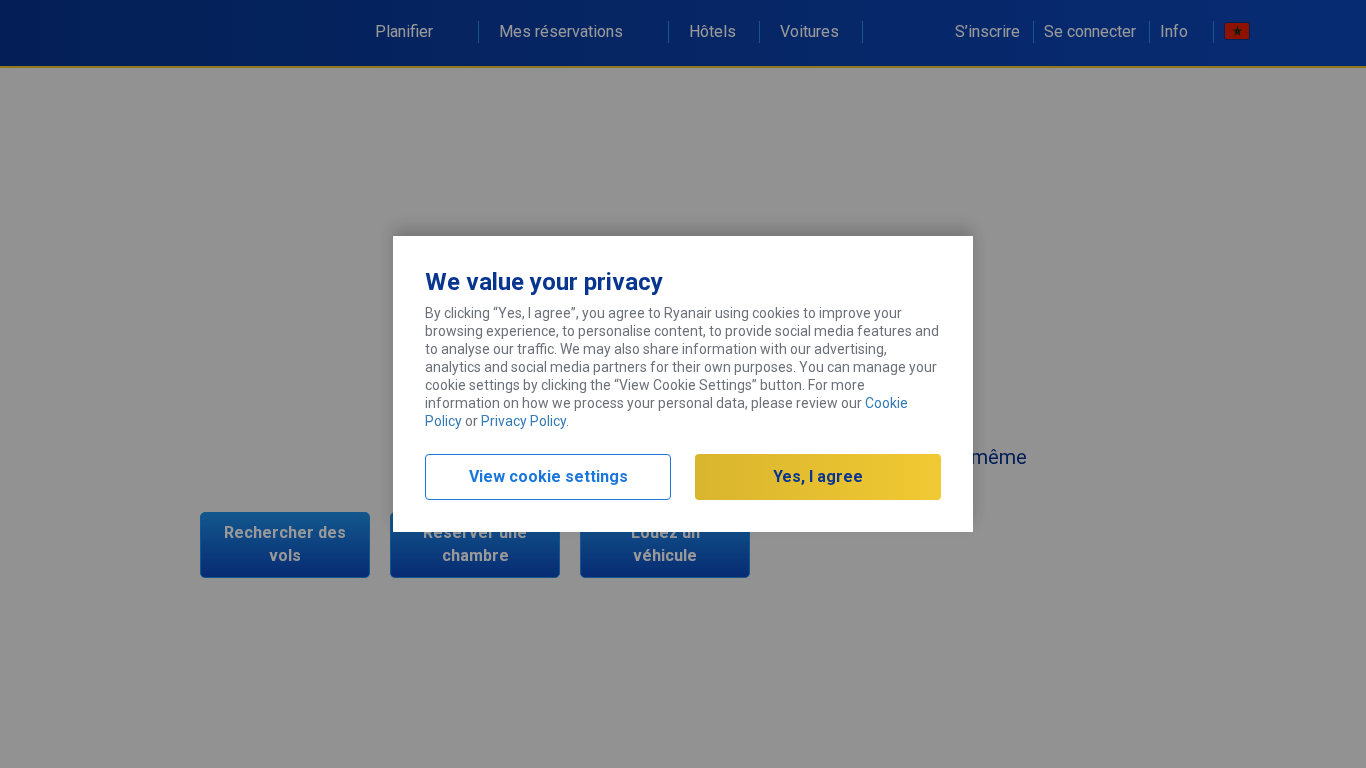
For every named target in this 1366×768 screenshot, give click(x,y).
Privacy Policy (523, 421)
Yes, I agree (818, 476)
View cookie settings (548, 476)
